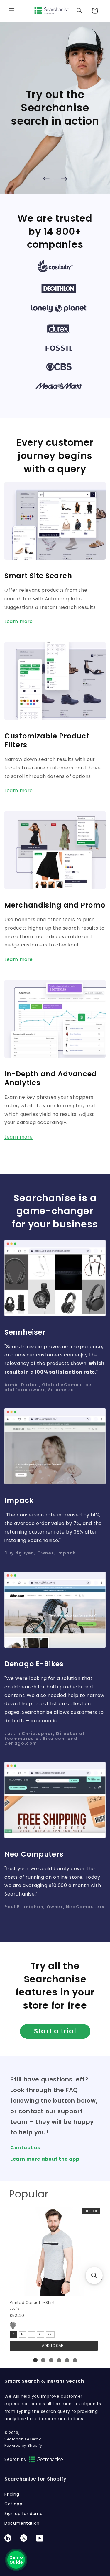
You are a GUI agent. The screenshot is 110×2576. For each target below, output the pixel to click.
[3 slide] (51, 2360)
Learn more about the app (45, 2159)
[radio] (13, 2325)
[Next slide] (64, 179)
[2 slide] (43, 2360)
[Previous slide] (46, 179)
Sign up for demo (24, 2514)
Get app (13, 2504)
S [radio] (13, 2334)
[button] (12, 11)
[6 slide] (75, 2360)
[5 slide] (67, 2360)
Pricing (12, 2494)
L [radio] (32, 2334)
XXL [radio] (50, 2334)
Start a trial (55, 2031)
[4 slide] (59, 2360)
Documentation (22, 2523)
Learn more (19, 622)
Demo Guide (16, 2560)
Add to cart (54, 2346)
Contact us (25, 2148)
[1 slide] (35, 2360)
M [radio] (23, 2334)
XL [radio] (40, 2334)
